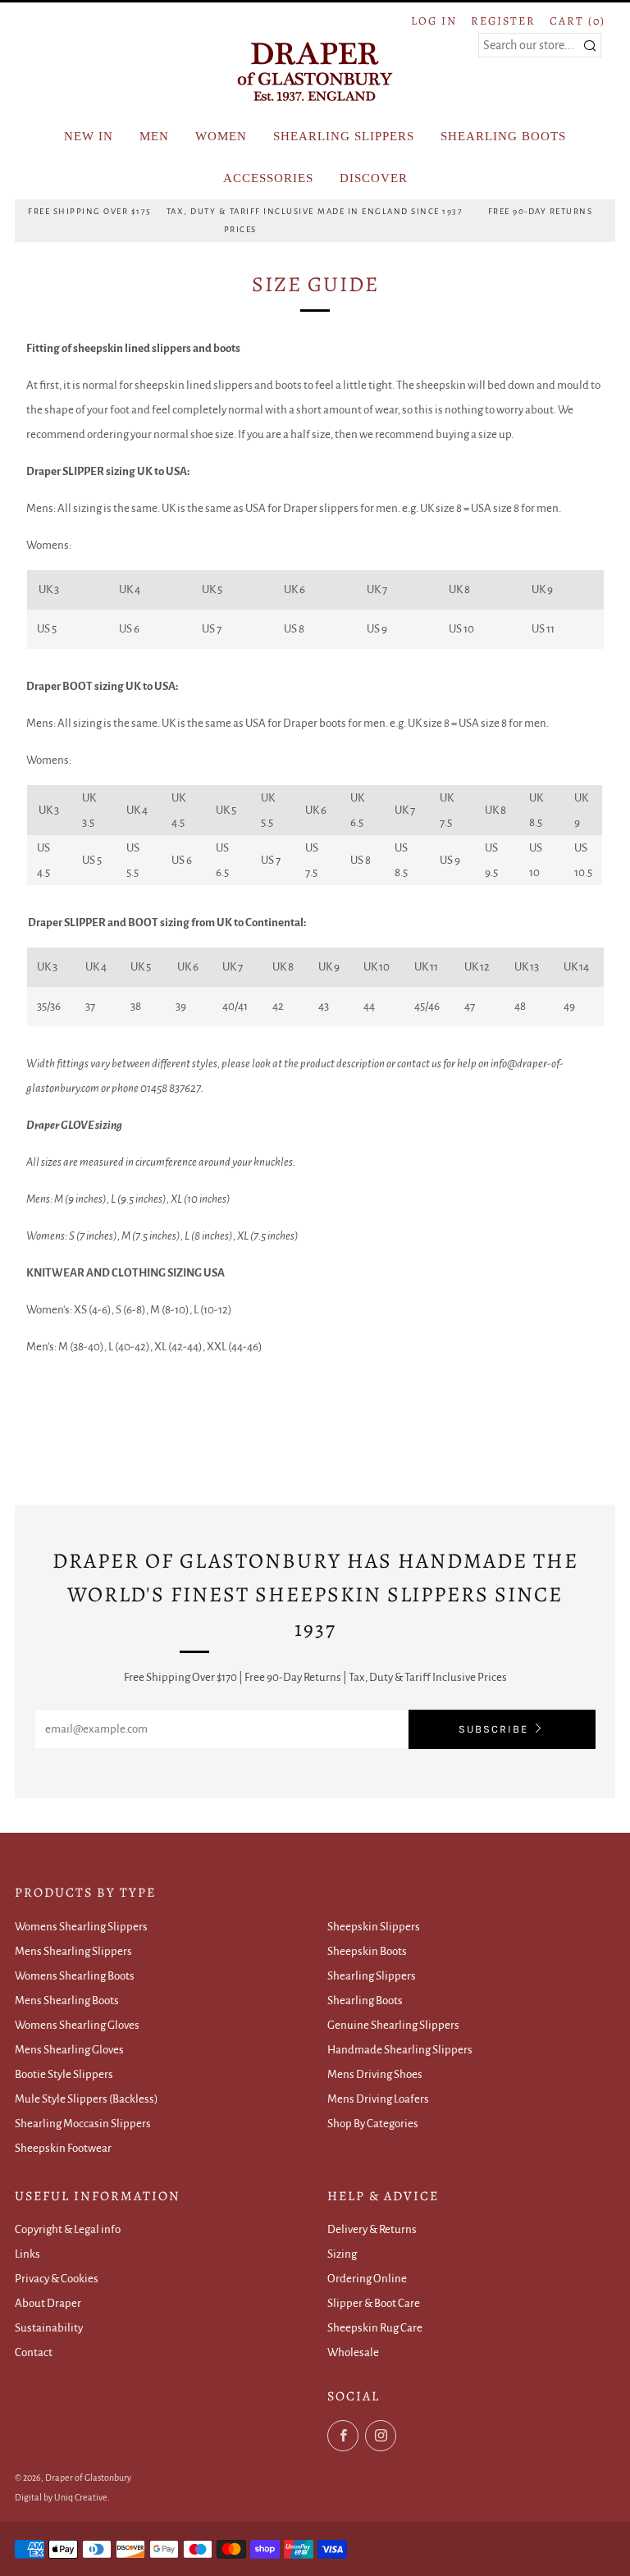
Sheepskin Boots (367, 1951)
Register (503, 21)
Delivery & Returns (372, 2229)
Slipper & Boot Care (374, 2303)
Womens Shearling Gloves (77, 2025)
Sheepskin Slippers (374, 1927)
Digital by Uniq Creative (61, 2497)
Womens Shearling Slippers (81, 1927)
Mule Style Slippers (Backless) (87, 2099)
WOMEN (221, 136)
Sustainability (49, 2328)
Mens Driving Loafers (378, 2099)
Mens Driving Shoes (375, 2074)
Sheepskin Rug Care (375, 2328)
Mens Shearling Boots (67, 2001)
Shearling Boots (365, 2001)
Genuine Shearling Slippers (393, 2025)
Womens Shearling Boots (75, 1976)
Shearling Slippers (372, 1976)
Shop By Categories (373, 2124)
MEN (154, 136)
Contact (34, 2352)
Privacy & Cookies (57, 2279)
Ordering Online (367, 2279)
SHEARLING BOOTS (503, 136)
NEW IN (89, 136)
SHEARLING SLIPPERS (344, 136)
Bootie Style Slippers (64, 2074)
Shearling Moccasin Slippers (83, 2124)
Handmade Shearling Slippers (400, 2050)
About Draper (48, 2303)
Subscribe (493, 1729)
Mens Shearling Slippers (73, 1951)
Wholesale (353, 2352)
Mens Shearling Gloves (69, 2050)
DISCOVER (374, 178)
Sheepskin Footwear (63, 2148)
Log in (434, 21)
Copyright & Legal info (68, 2229)
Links (27, 2254)
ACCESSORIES (268, 178)
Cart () (577, 21)
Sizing (342, 2254)
